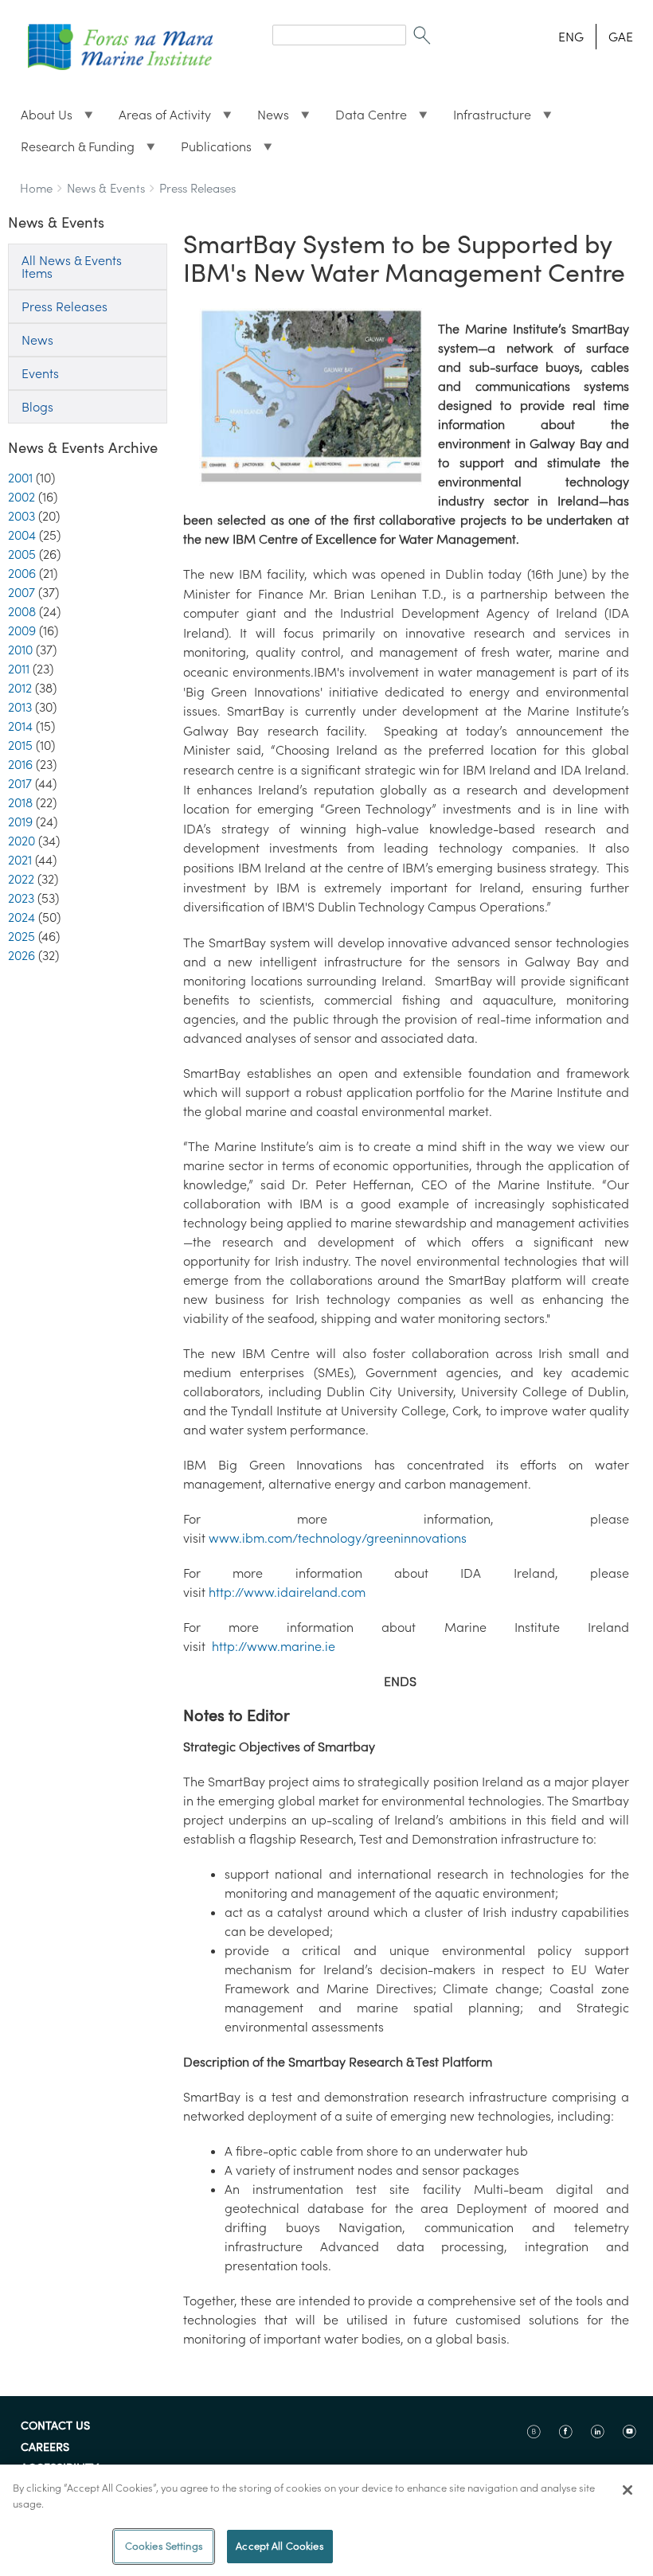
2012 (20, 688)
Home (36, 188)
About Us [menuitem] (40, 119)
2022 (21, 879)
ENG (571, 37)
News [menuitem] (267, 119)
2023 (21, 898)
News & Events (106, 188)
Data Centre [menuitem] (365, 119)
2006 (22, 573)
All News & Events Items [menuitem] (72, 267)
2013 (20, 707)
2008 (22, 611)
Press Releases (197, 188)
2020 (22, 841)
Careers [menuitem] (45, 2448)
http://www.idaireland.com (290, 1592)
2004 (22, 535)
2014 (20, 726)
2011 (19, 669)
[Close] (628, 2490)
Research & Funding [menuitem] (71, 150)
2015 (20, 745)
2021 (20, 860)
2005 (22, 554)
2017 (20, 783)
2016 (20, 764)
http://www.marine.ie (277, 1646)
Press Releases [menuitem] (65, 306)
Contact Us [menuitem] (55, 2426)
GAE (621, 37)
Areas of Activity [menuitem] (158, 119)
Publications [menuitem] (210, 150)
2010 (20, 650)
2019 (20, 822)
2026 (22, 955)
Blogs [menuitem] (37, 407)
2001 (20, 478)
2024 (22, 917)
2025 (22, 936)
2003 (22, 516)
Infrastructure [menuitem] (486, 119)
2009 (22, 630)
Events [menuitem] (40, 373)
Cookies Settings (164, 2546)
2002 (22, 497)
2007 (22, 592)
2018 (20, 802)
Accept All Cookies (280, 2546)
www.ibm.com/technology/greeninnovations (341, 1538)
